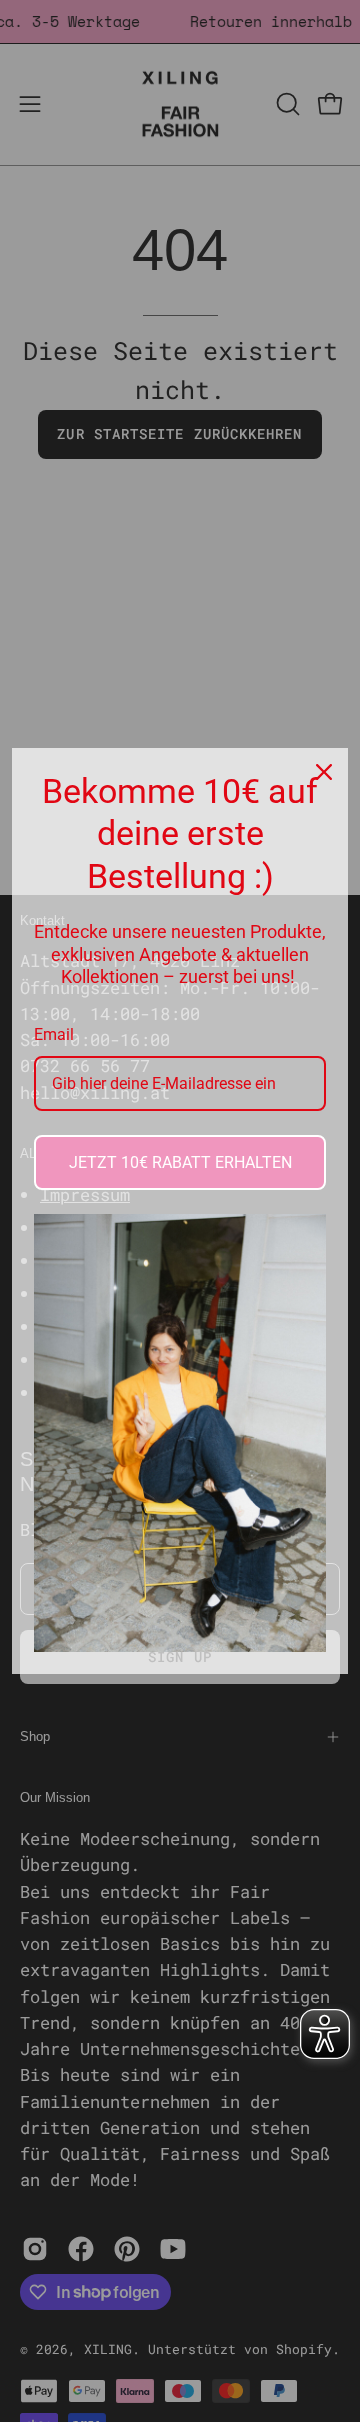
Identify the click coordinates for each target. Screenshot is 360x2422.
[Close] (324, 772)
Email (54, 1034)
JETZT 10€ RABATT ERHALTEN (180, 1162)
